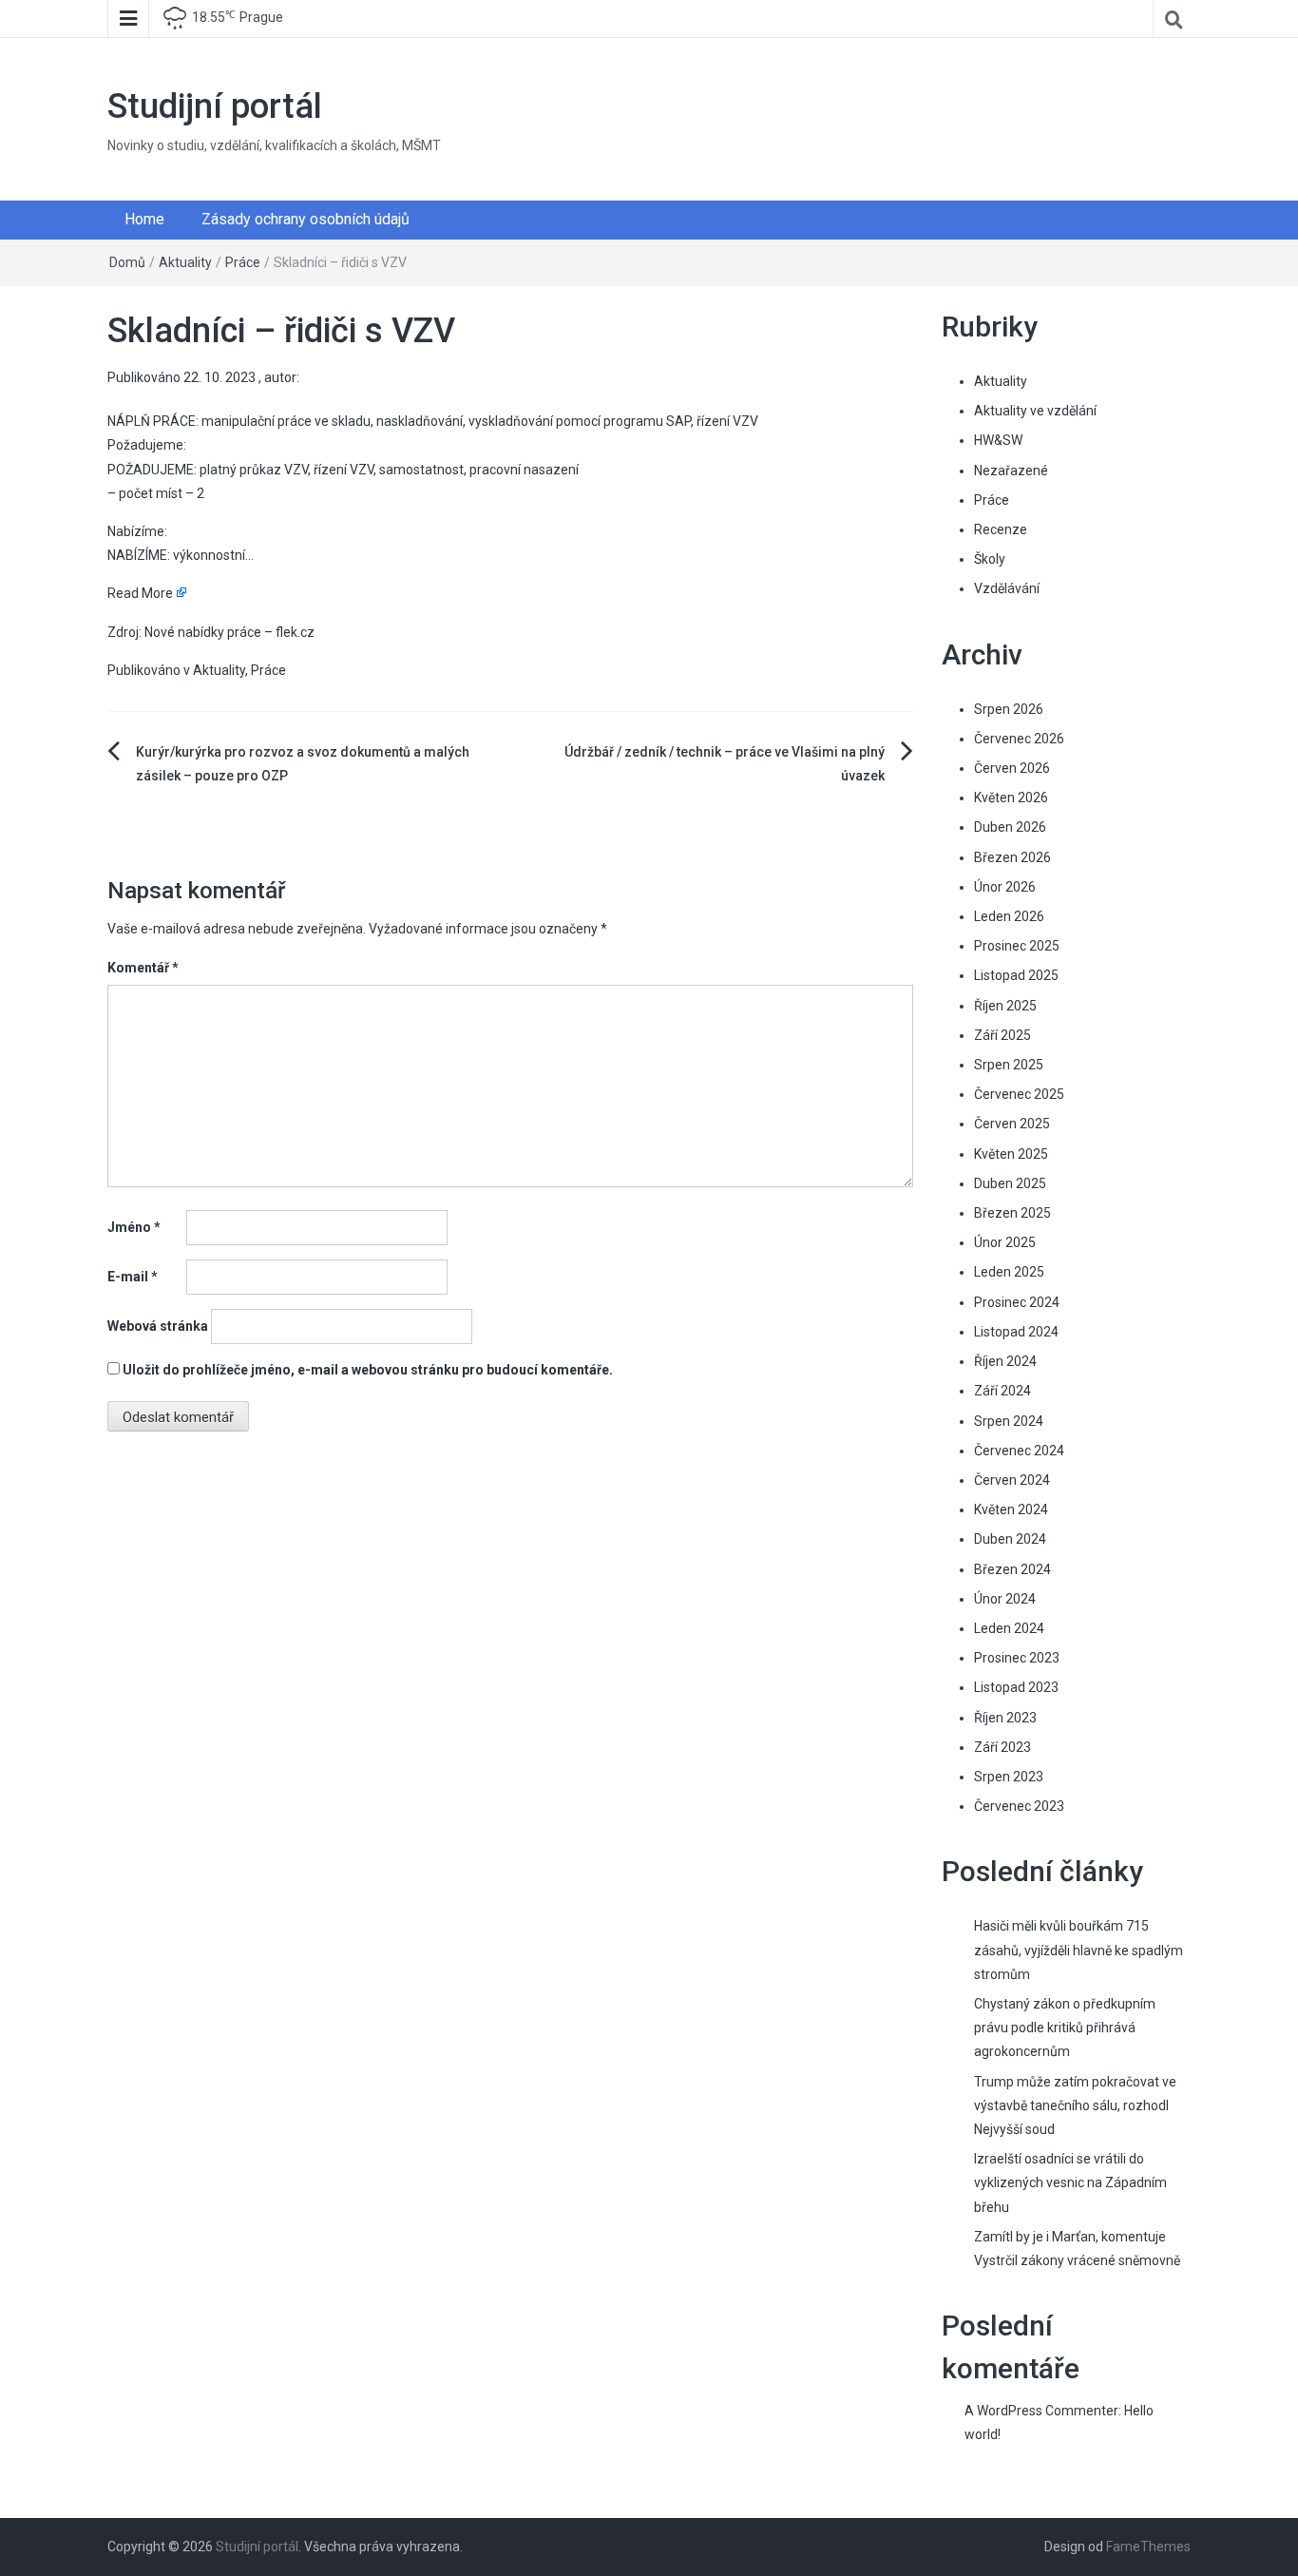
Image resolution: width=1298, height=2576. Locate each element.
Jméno (134, 1227)
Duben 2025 (1010, 1183)
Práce (243, 262)
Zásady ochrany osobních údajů (305, 219)
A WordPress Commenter (1041, 2411)
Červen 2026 (1012, 768)
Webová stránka (158, 1326)
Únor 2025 (1005, 1242)
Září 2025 (1002, 1035)
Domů (127, 262)
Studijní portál (215, 106)
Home (144, 219)
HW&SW (998, 440)
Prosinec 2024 (1017, 1302)
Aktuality (185, 262)
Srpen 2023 (1009, 1777)
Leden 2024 (1009, 1628)
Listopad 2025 (1016, 975)
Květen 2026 (1011, 798)
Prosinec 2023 (1017, 1658)
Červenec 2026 (1019, 739)
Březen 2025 (1012, 1213)
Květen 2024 (1011, 1509)
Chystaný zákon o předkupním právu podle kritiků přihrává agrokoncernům (1065, 2028)
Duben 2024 (1010, 1539)
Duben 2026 (1010, 827)
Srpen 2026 (1009, 709)
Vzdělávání (1007, 588)
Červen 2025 (1012, 1124)
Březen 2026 (1012, 857)
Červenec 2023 (1019, 1806)
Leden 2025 (1009, 1272)
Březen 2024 (1012, 1569)
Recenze (1001, 529)
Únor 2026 (1005, 887)
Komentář (143, 968)
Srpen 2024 (1009, 1421)
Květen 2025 (1011, 1154)
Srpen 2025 (1009, 1065)
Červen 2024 (1012, 1480)
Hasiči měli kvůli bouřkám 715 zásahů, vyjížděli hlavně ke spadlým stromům (1078, 1950)
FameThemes (1148, 2547)
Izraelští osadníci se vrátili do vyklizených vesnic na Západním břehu (1070, 2182)
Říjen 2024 (1005, 1361)
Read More (140, 593)
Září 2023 (1002, 1747)
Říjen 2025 (1005, 1006)
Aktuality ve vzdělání (1035, 411)
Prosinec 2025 (1017, 946)
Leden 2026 (1009, 916)
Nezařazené (1011, 471)
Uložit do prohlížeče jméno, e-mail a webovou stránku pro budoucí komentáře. (368, 1370)
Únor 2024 (1005, 1599)
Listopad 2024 (1016, 1332)
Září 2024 (1002, 1391)
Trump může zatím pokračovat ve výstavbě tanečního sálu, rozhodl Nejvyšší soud (1075, 2105)
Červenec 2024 (1019, 1451)
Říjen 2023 (1005, 1718)
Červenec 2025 (1019, 1094)
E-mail (133, 1277)
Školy (990, 559)
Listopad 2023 (1016, 1687)
